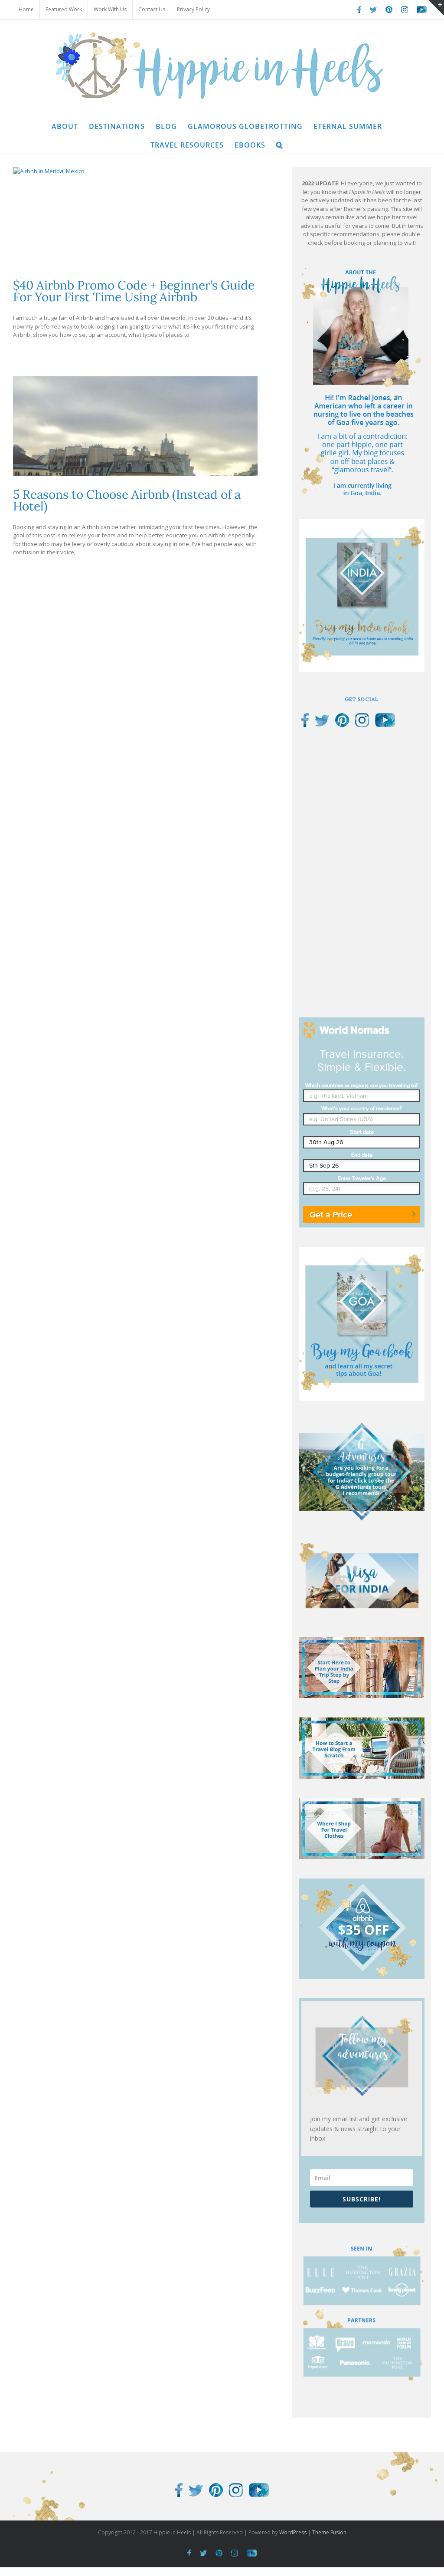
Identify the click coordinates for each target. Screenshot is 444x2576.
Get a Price (331, 1214)
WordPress (293, 2532)
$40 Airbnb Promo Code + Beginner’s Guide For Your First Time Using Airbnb (134, 291)
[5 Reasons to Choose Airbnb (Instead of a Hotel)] (135, 426)
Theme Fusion (329, 2532)
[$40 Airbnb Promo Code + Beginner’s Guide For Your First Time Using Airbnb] (135, 217)
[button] (280, 144)
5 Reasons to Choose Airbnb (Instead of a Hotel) (127, 500)
